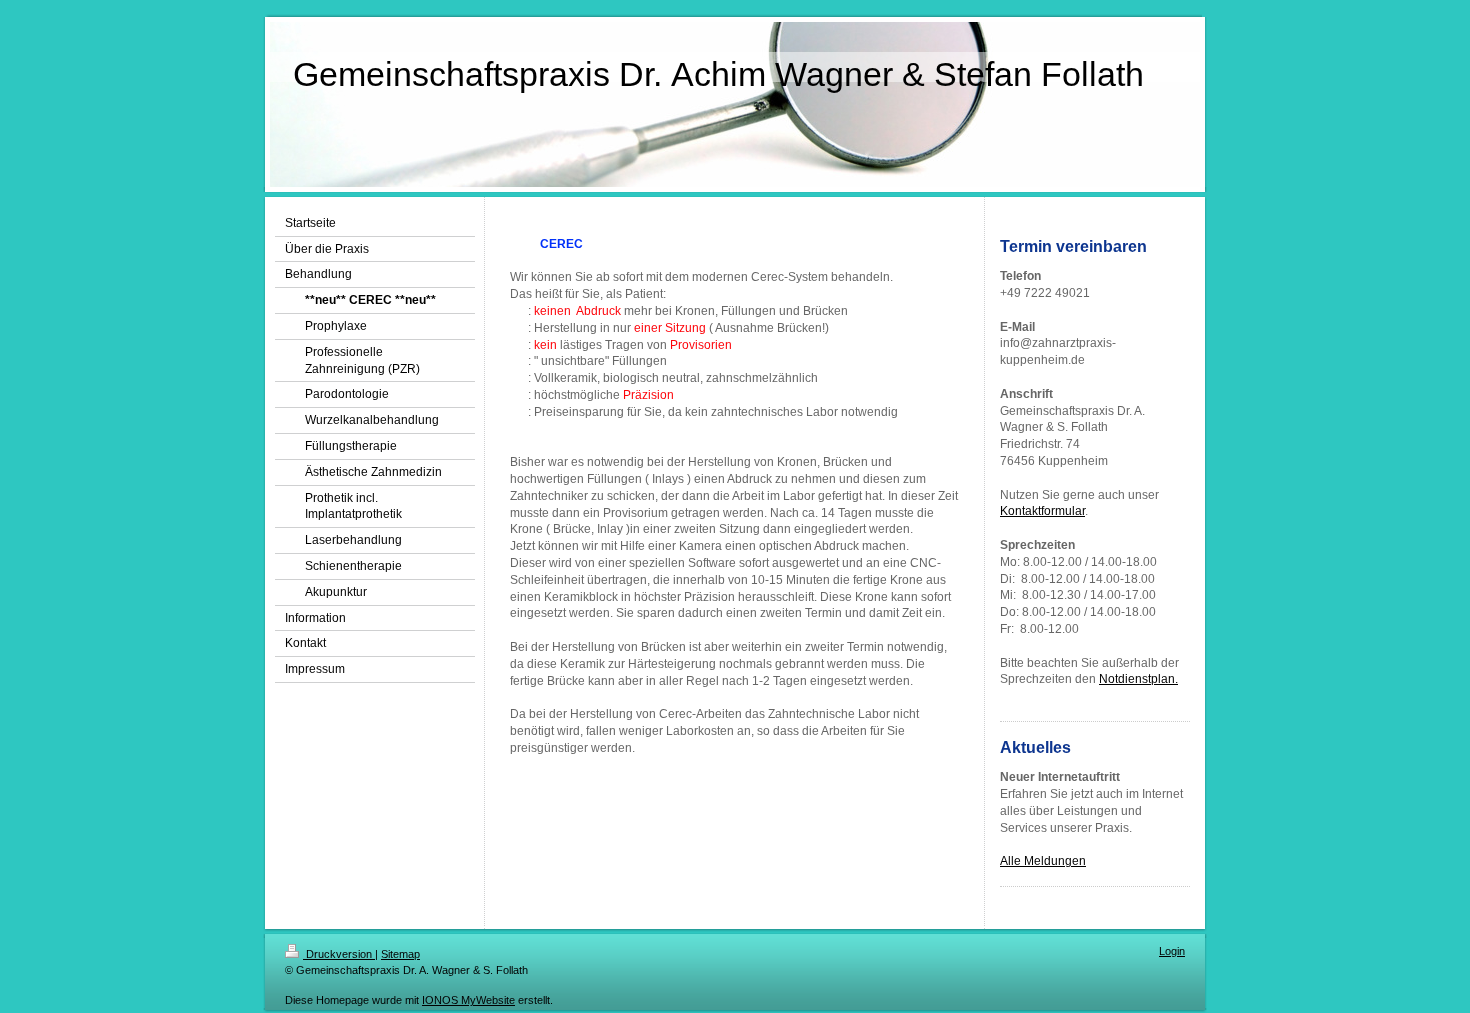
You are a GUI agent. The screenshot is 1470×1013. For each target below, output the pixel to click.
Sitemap (400, 954)
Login (1172, 951)
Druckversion (339, 954)
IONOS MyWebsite (468, 1000)
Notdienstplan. (1138, 679)
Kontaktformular (1042, 511)
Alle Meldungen (1043, 861)
